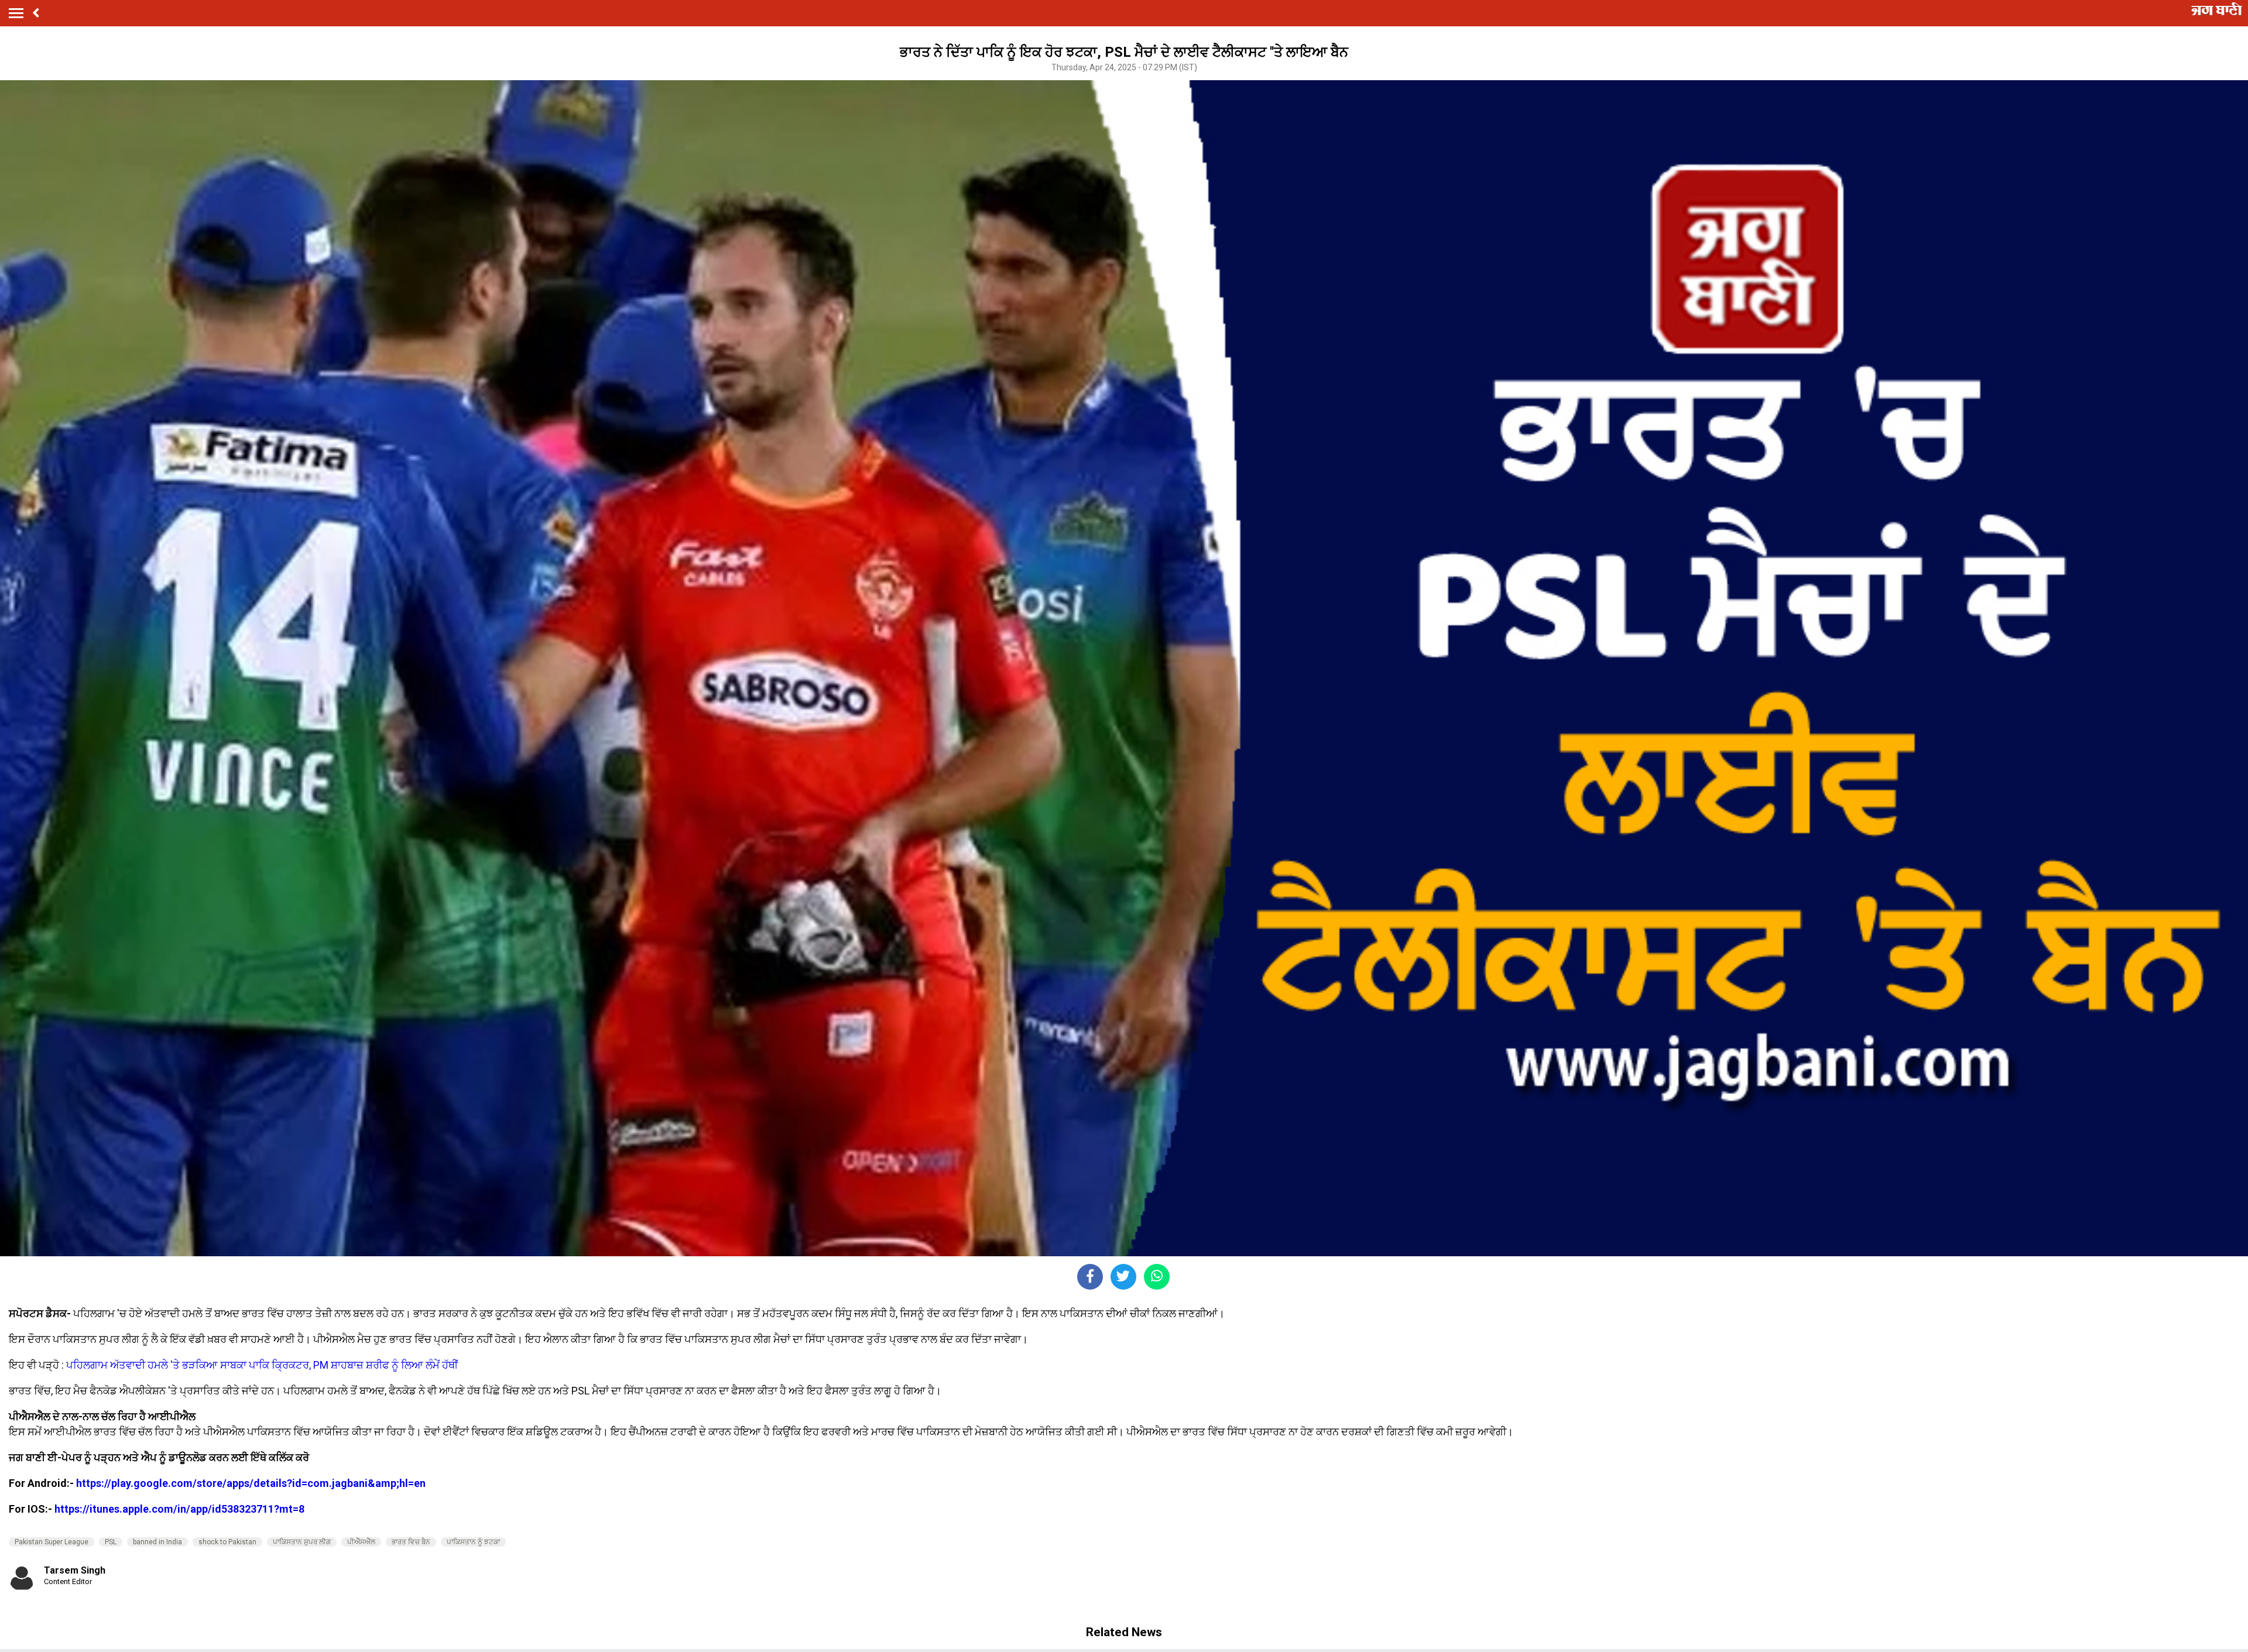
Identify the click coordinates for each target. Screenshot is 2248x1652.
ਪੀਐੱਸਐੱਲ (361, 1542)
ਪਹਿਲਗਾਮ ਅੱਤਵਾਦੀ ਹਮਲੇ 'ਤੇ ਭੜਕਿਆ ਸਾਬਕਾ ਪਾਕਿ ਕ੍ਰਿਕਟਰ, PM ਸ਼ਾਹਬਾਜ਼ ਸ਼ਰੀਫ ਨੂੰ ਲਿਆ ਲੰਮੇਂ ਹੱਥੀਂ (262, 1365)
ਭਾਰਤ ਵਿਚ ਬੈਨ (411, 1542)
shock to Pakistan (227, 1542)
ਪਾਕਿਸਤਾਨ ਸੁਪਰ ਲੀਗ (302, 1542)
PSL (111, 1542)
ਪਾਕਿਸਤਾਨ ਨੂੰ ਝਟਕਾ (473, 1542)
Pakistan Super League (52, 1542)
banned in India (157, 1542)
